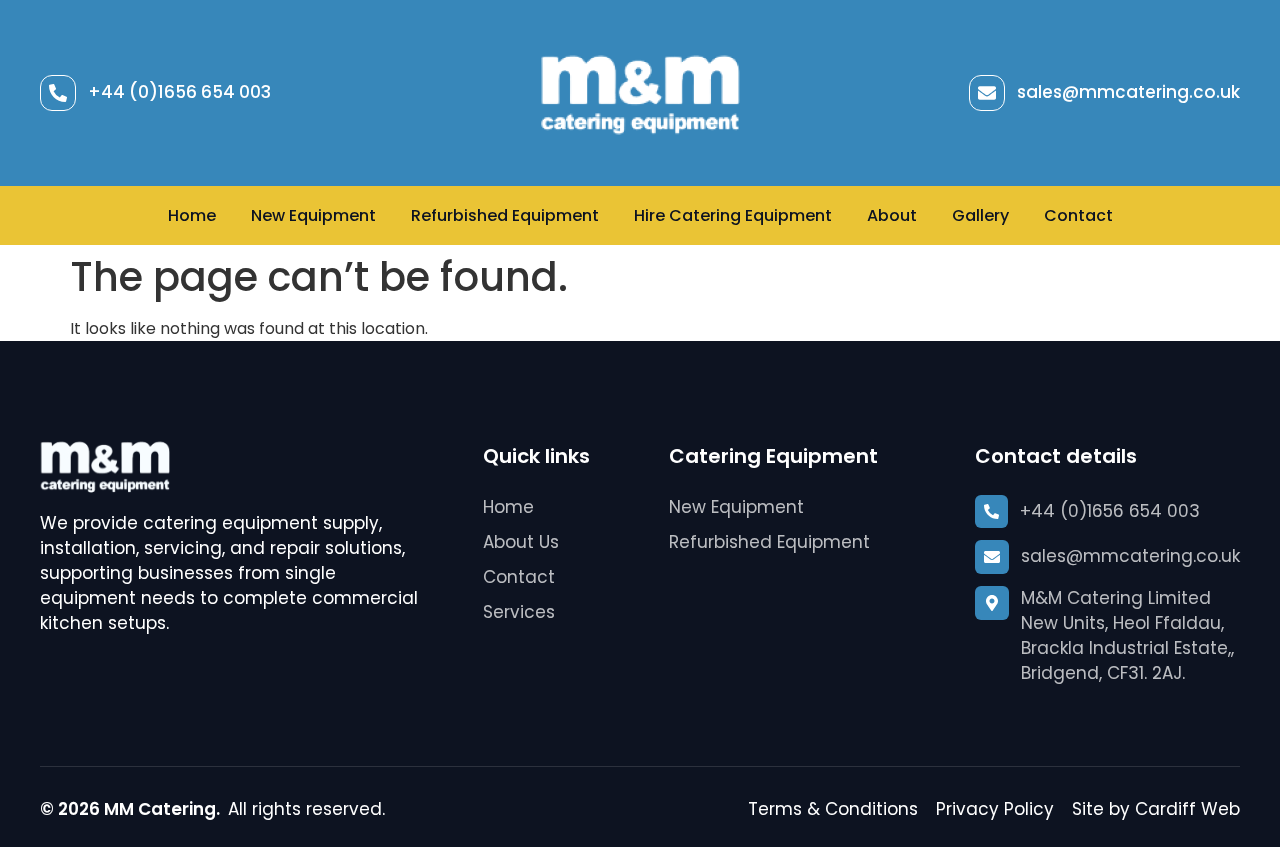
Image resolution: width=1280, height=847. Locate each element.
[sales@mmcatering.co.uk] (987, 93)
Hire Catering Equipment (733, 215)
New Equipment (313, 215)
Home (192, 215)
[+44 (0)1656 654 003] (58, 93)
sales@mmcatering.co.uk (1128, 92)
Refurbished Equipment (505, 215)
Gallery (980, 215)
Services (519, 612)
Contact (1078, 215)
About (892, 215)
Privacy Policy (995, 809)
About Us (521, 542)
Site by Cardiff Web (1156, 809)
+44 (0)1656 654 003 (179, 92)
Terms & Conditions (833, 809)
